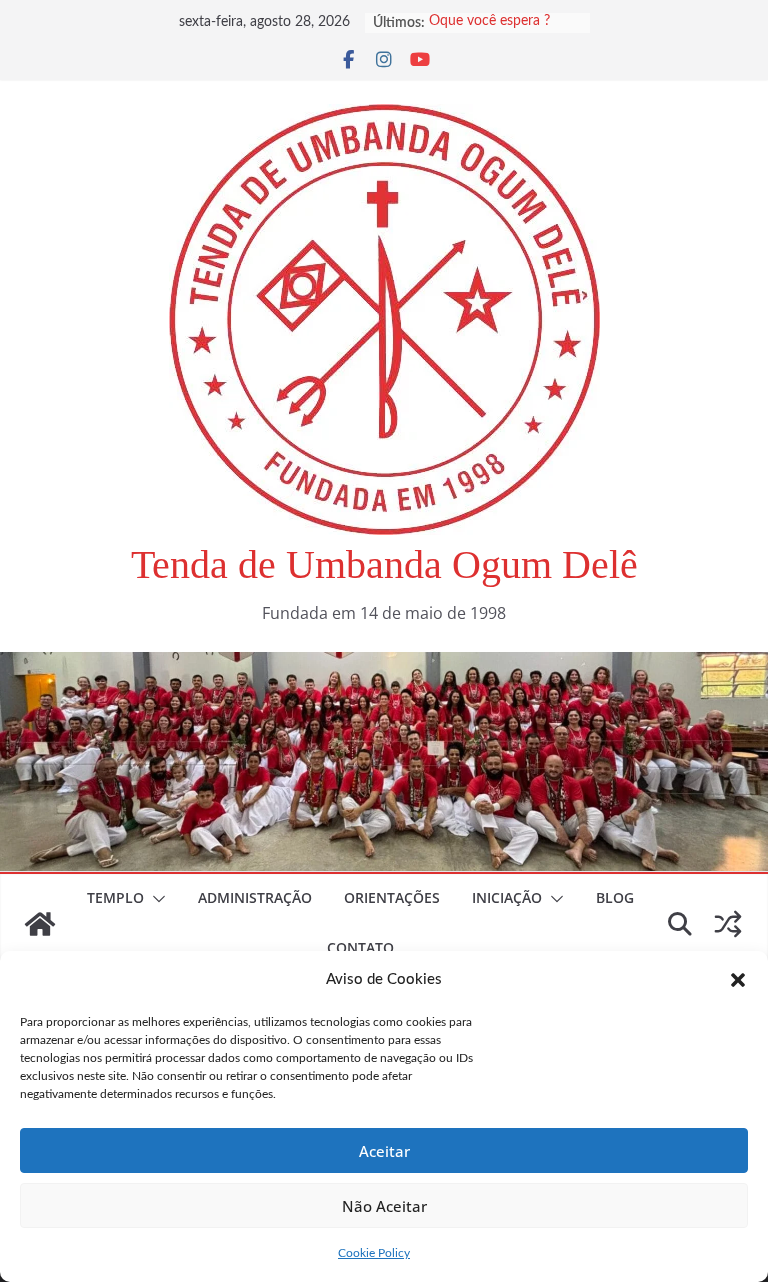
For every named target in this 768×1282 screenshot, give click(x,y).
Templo (115, 897)
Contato (360, 947)
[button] (738, 980)
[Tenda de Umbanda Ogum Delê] (384, 666)
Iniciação (507, 897)
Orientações (392, 897)
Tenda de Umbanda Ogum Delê (384, 564)
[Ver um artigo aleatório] (728, 924)
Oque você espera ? (489, 23)
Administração (255, 897)
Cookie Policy (374, 1253)
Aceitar (384, 1151)
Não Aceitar (384, 1206)
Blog (615, 897)
